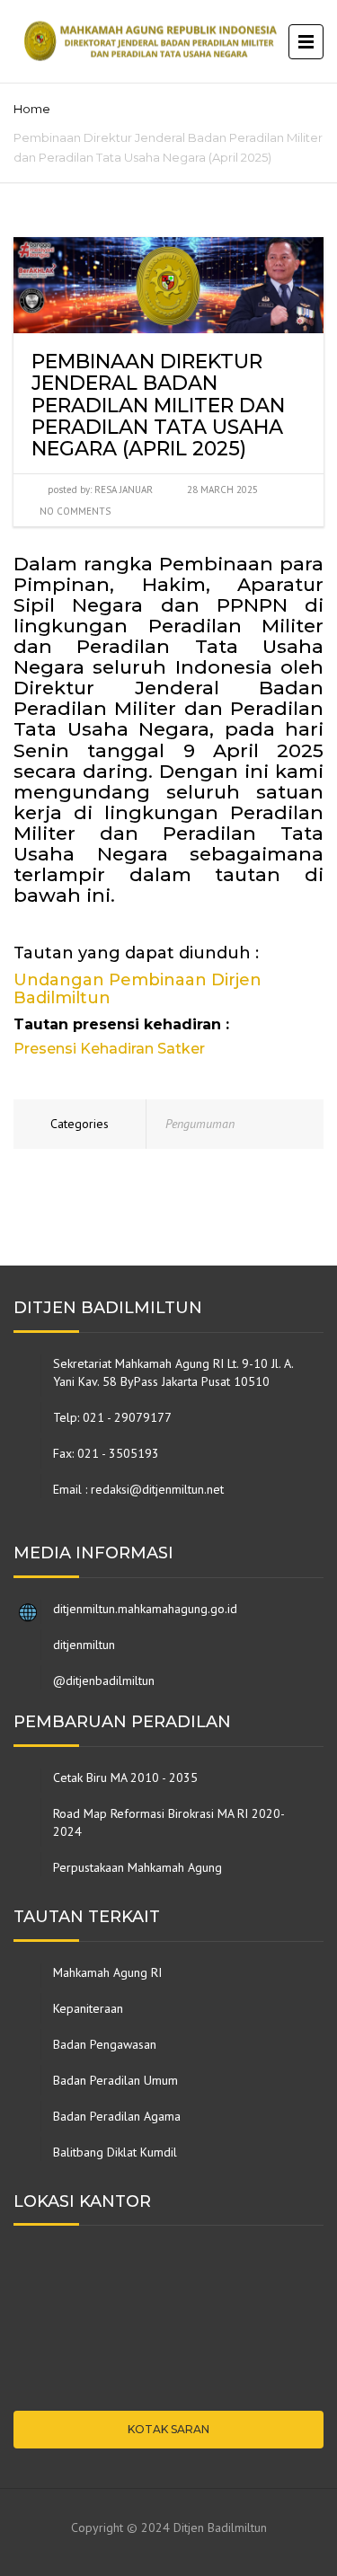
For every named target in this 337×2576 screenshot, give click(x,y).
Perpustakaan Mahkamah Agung (137, 1867)
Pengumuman (200, 1124)
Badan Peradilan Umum (115, 2080)
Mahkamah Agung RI (107, 1972)
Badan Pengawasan (105, 2044)
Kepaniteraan (88, 2008)
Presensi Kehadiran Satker (109, 1049)
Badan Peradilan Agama (117, 2116)
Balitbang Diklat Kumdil (115, 2152)
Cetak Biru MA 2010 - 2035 (125, 1778)
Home (32, 109)
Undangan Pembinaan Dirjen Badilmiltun (137, 989)
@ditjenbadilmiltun (104, 1681)
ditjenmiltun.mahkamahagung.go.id (145, 1609)
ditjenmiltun (84, 1645)
